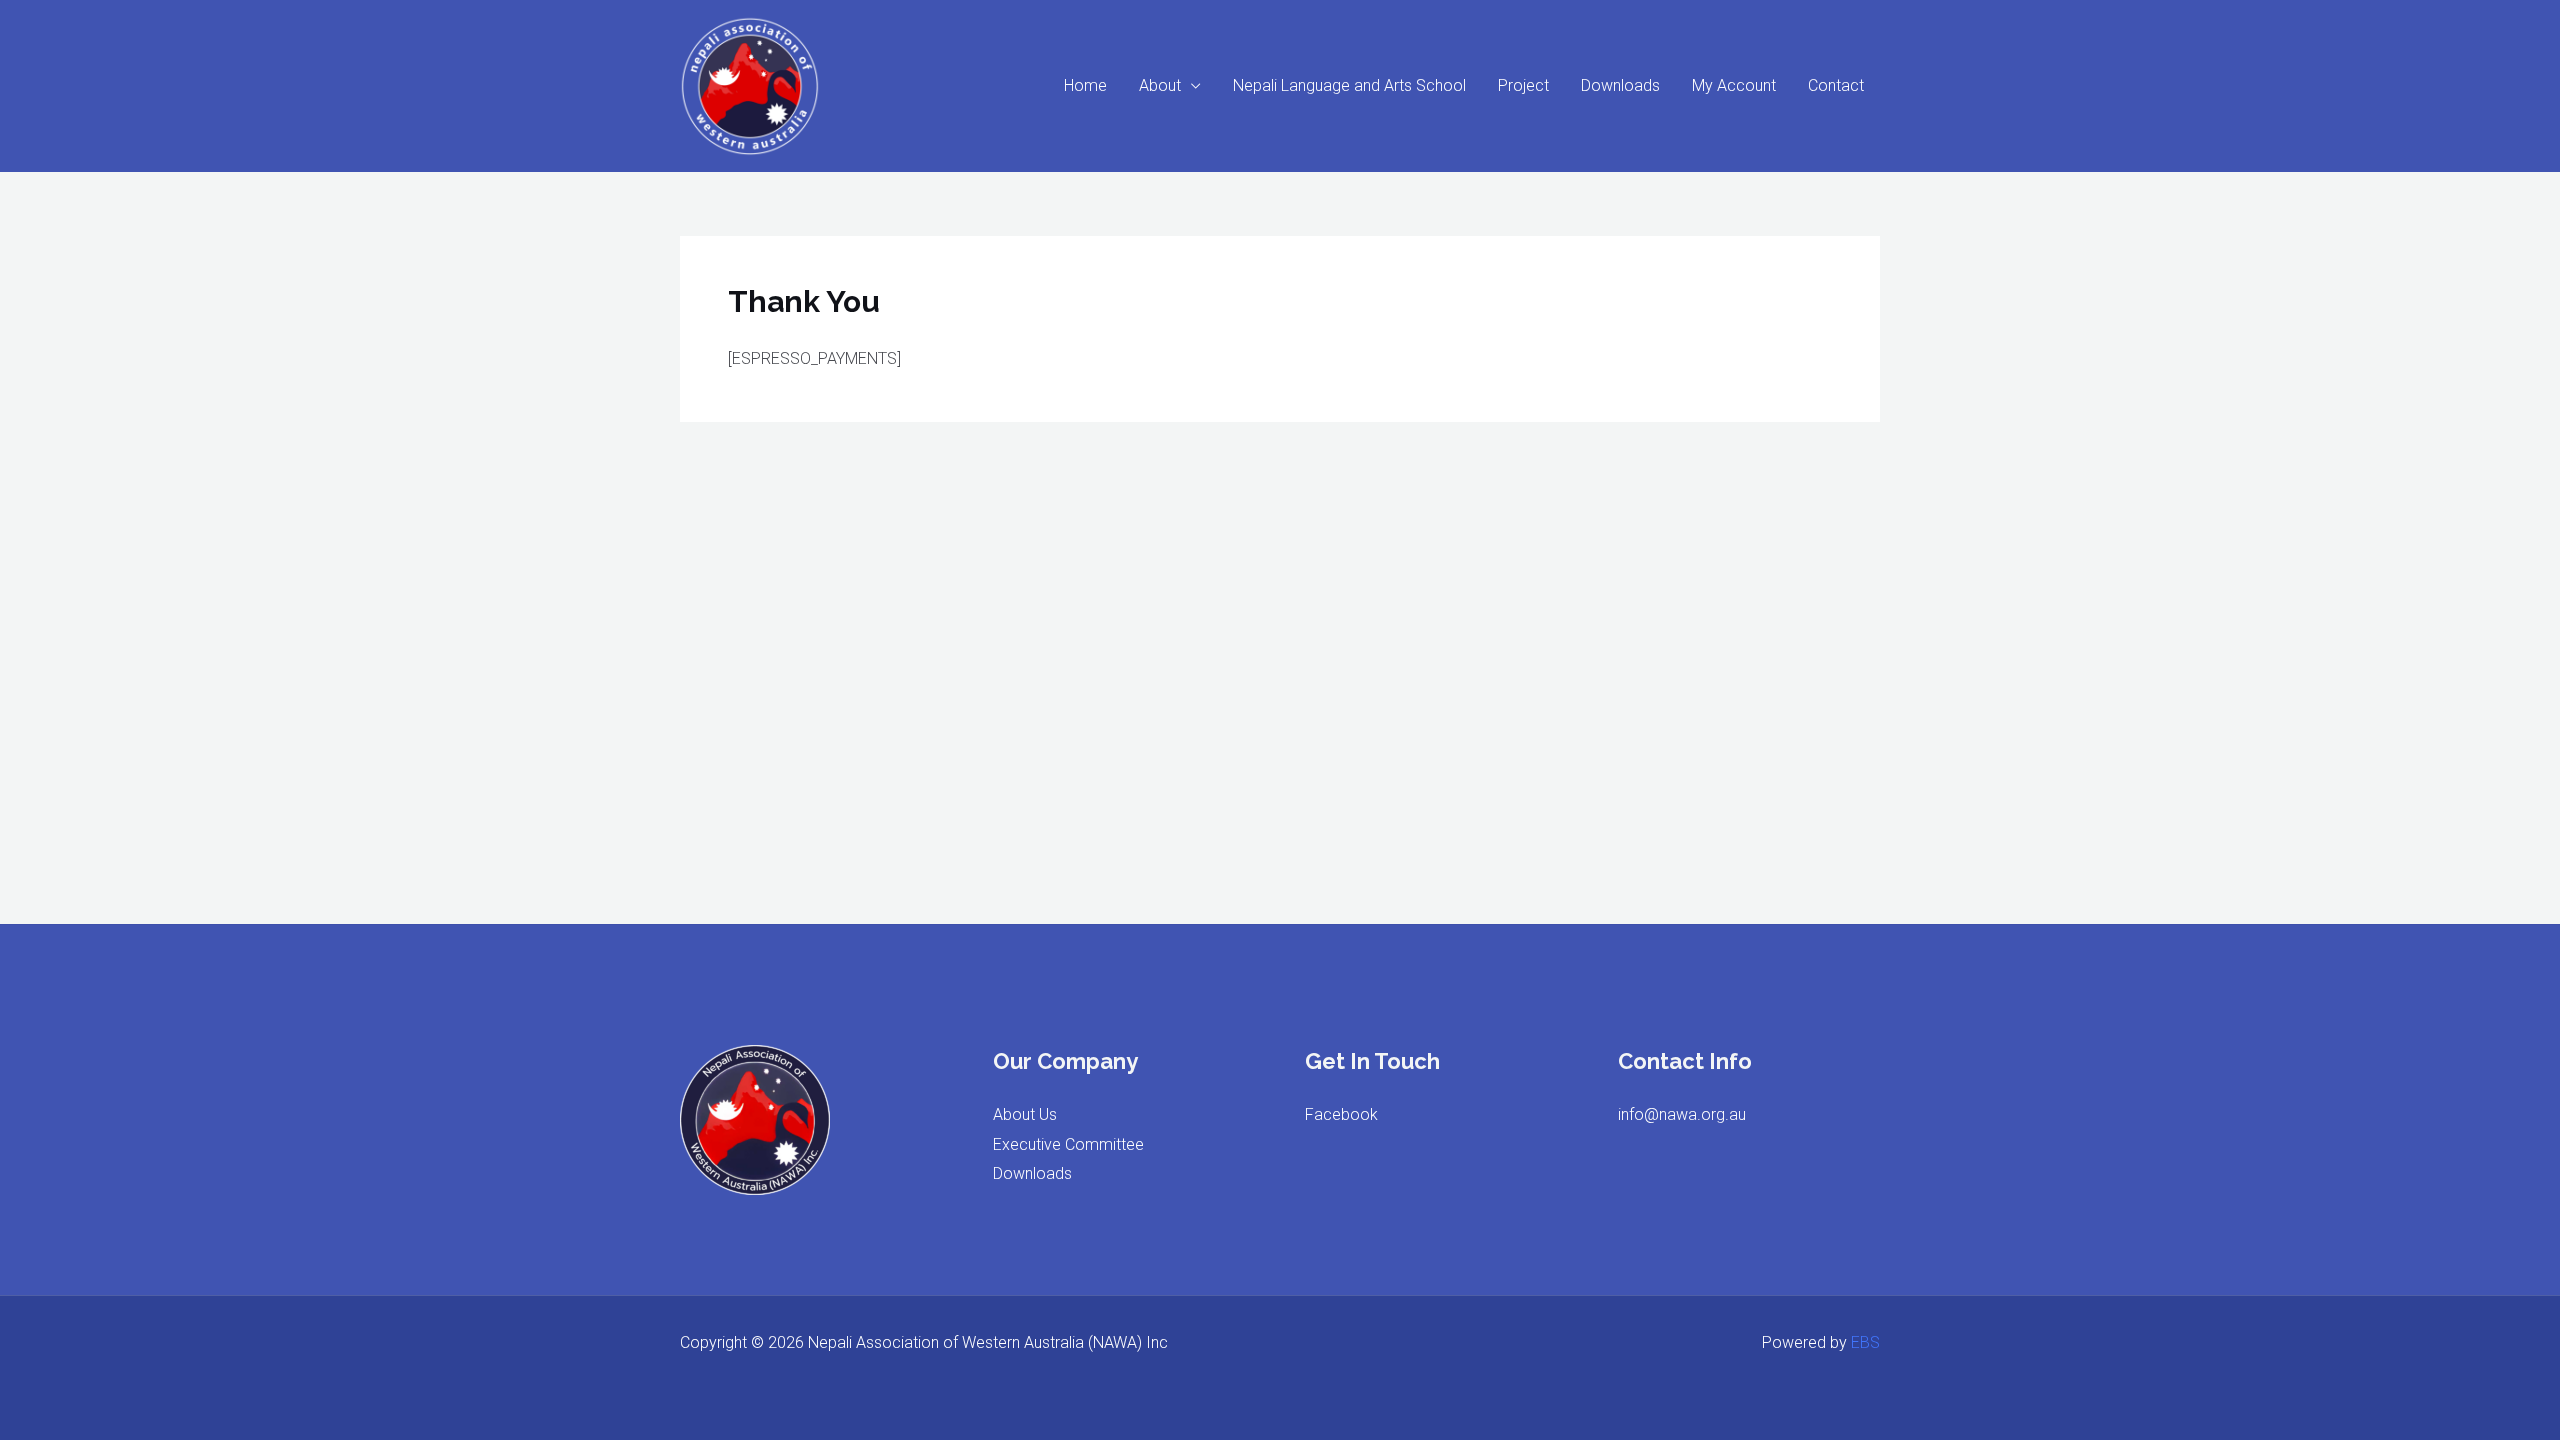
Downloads (1620, 85)
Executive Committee (1068, 1144)
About (1160, 85)
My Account (1734, 85)
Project (1523, 85)
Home (1085, 85)
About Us (1025, 1114)
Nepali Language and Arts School (1349, 85)
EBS (1865, 1342)
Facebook (1341, 1114)
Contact (1836, 85)
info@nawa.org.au (1682, 1114)
